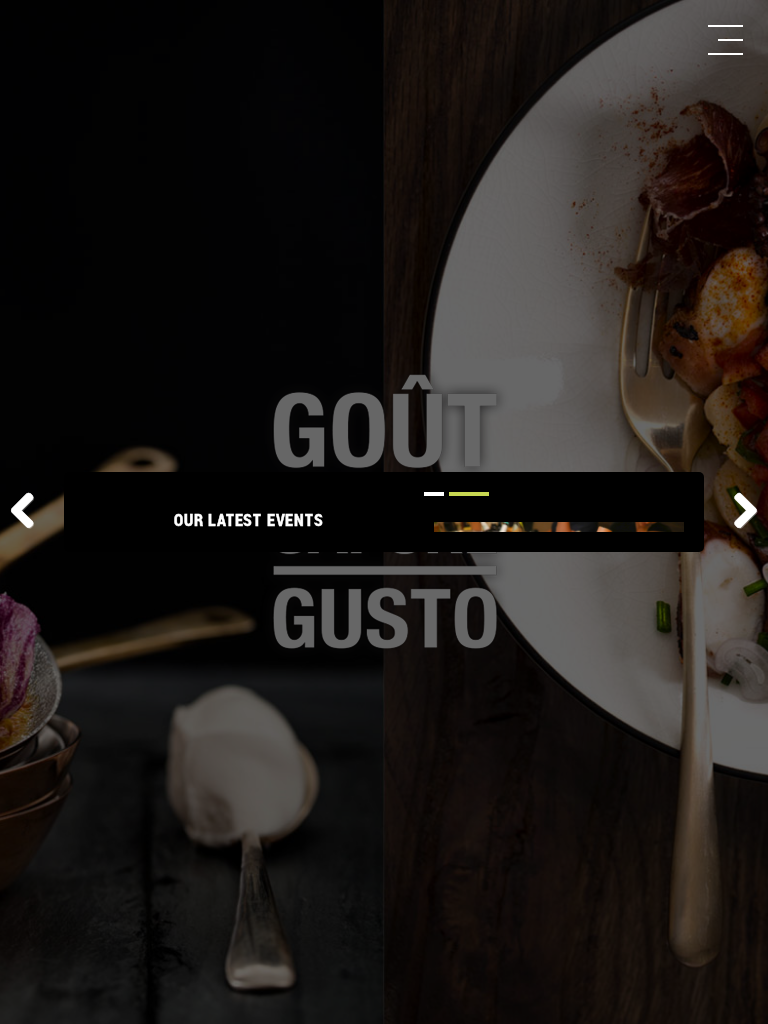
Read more (233, 696)
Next (738, 512)
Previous (30, 512)
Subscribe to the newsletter (254, 735)
